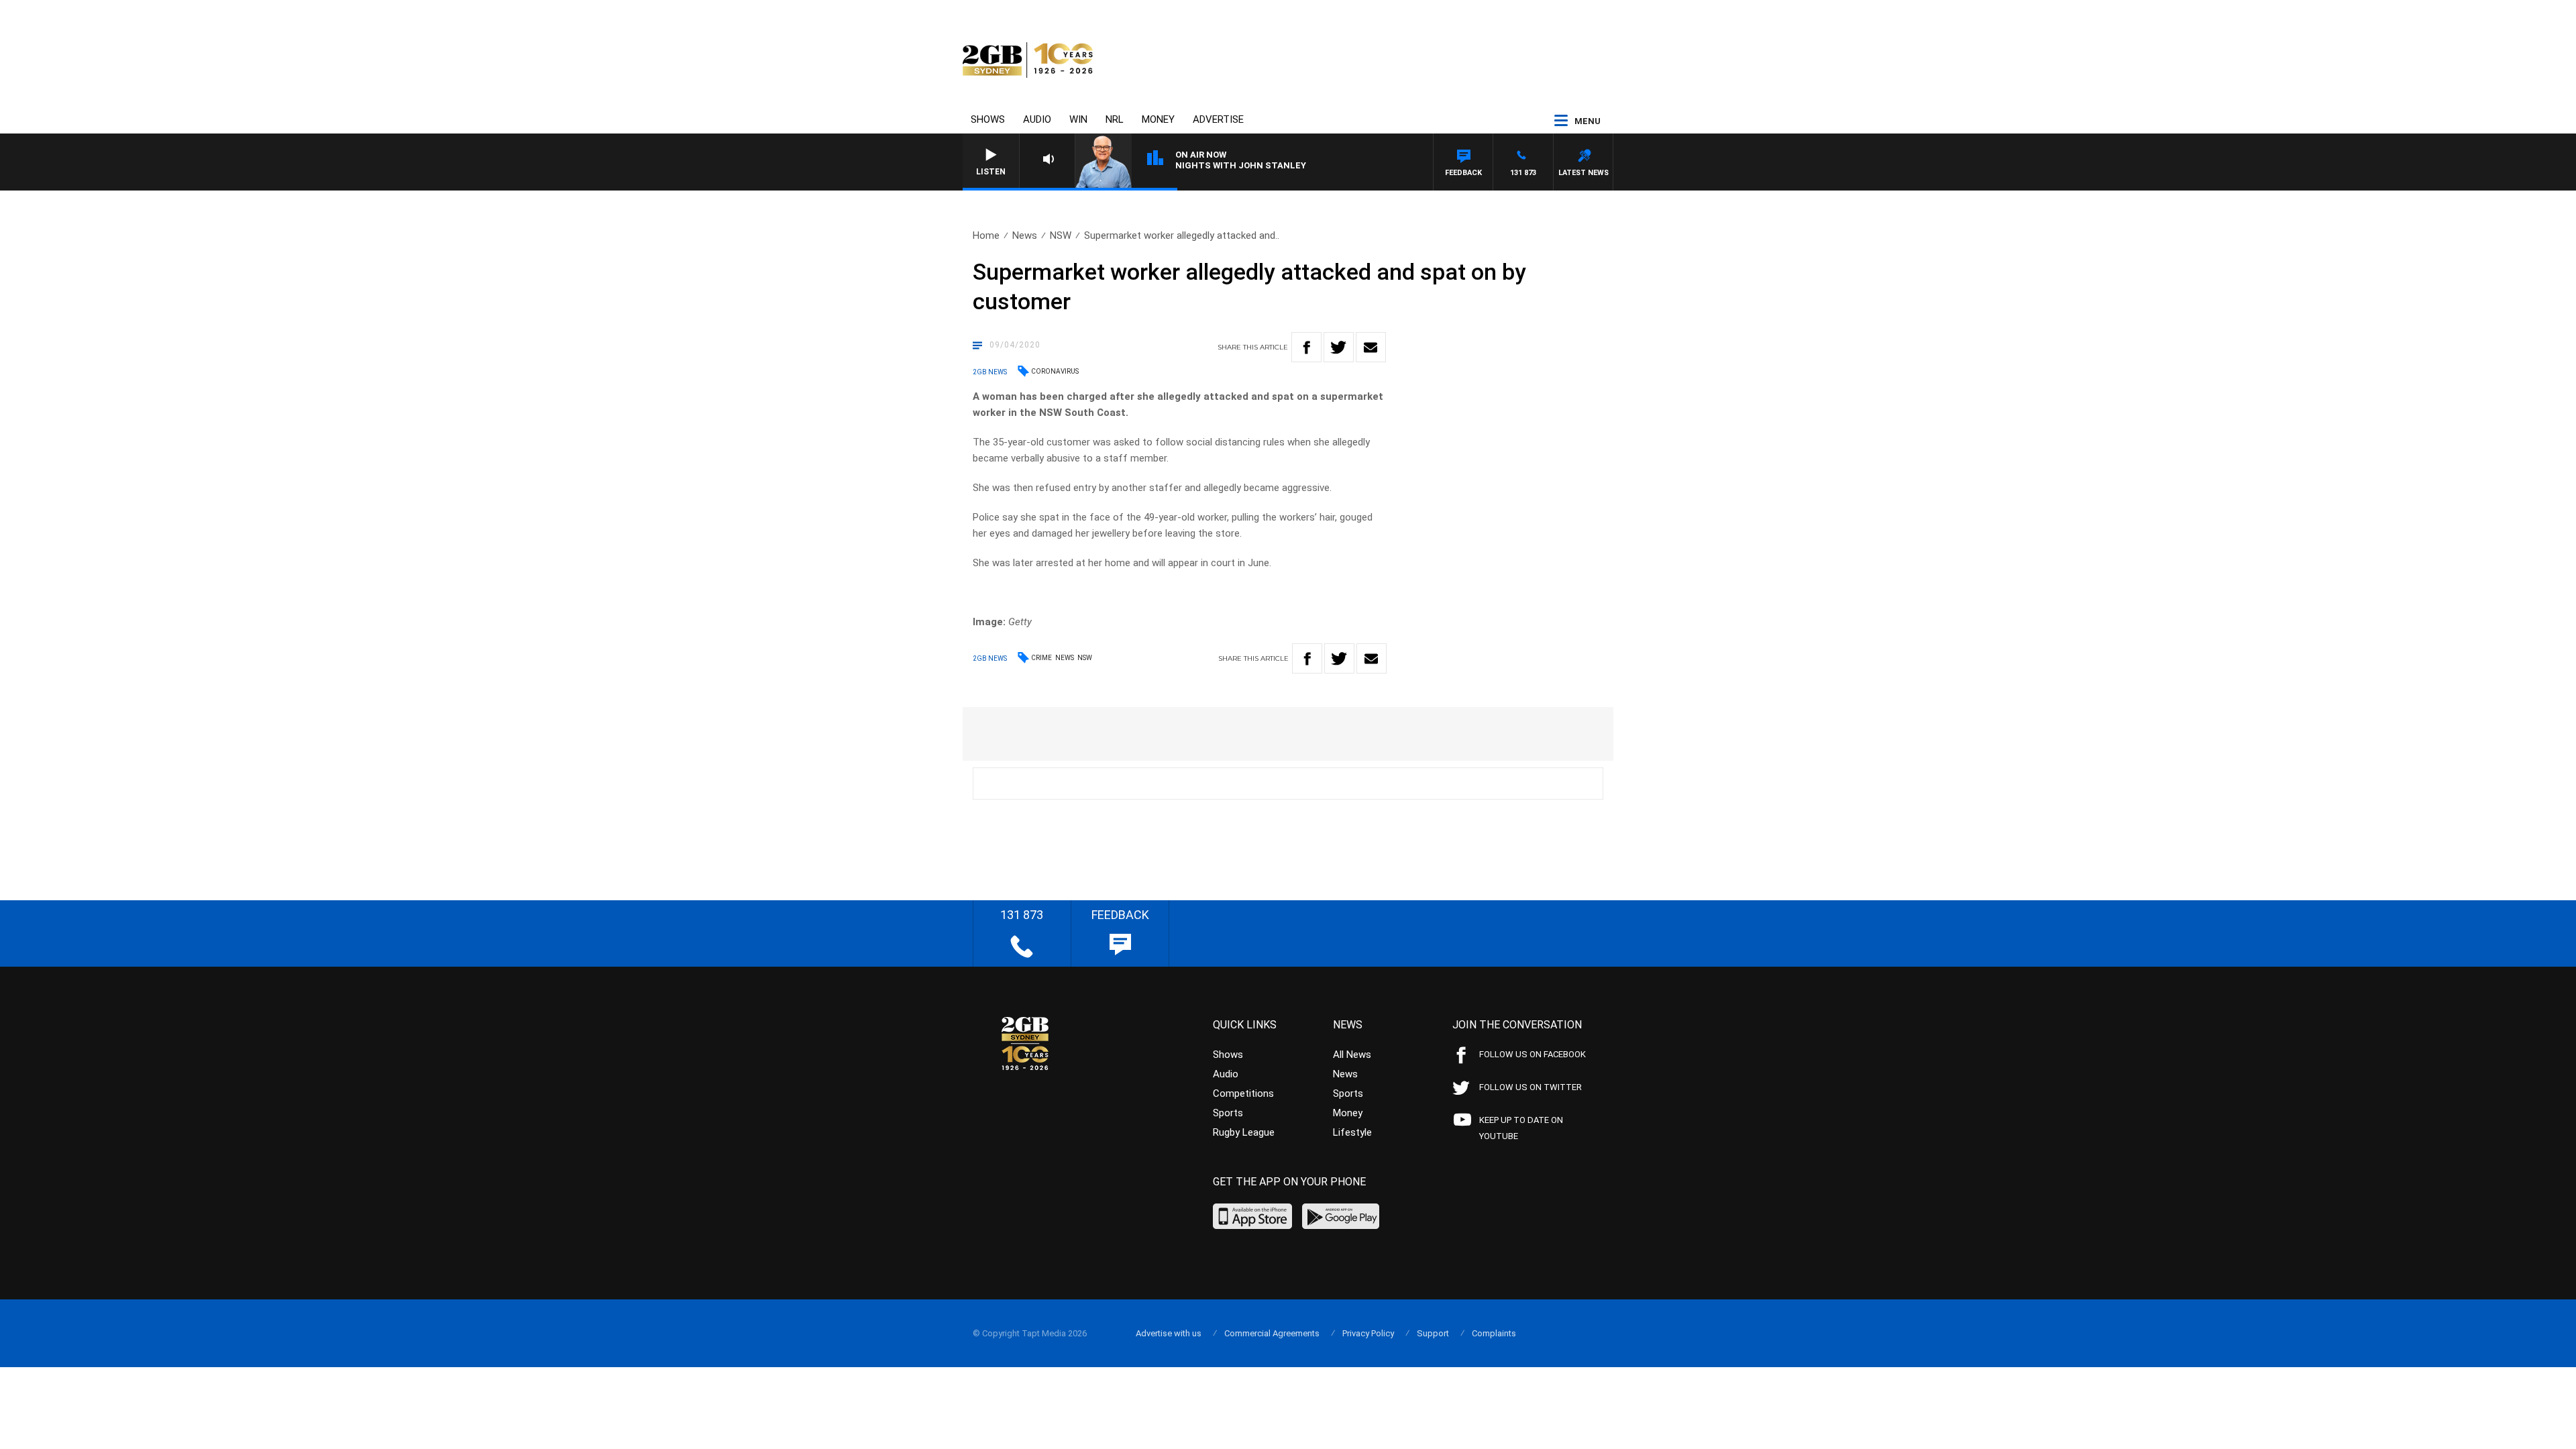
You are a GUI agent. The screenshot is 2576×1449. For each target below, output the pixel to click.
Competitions (1243, 1093)
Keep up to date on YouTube (1521, 1128)
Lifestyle (1352, 1132)
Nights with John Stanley (1241, 165)
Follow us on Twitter (1531, 1087)
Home (986, 235)
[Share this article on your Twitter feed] (1339, 347)
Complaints (1494, 1333)
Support (1433, 1333)
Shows (988, 119)
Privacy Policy (1368, 1333)
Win (1078, 119)
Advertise (1218, 119)
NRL (1115, 119)
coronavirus (1055, 371)
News (1025, 235)
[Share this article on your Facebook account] (1306, 347)
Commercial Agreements (1272, 1333)
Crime (1041, 658)
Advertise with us (1169, 1333)
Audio (1037, 119)
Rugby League (1244, 1132)
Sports (1228, 1113)
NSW (1061, 235)
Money (1158, 119)
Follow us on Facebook (1533, 1054)
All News (1352, 1055)
